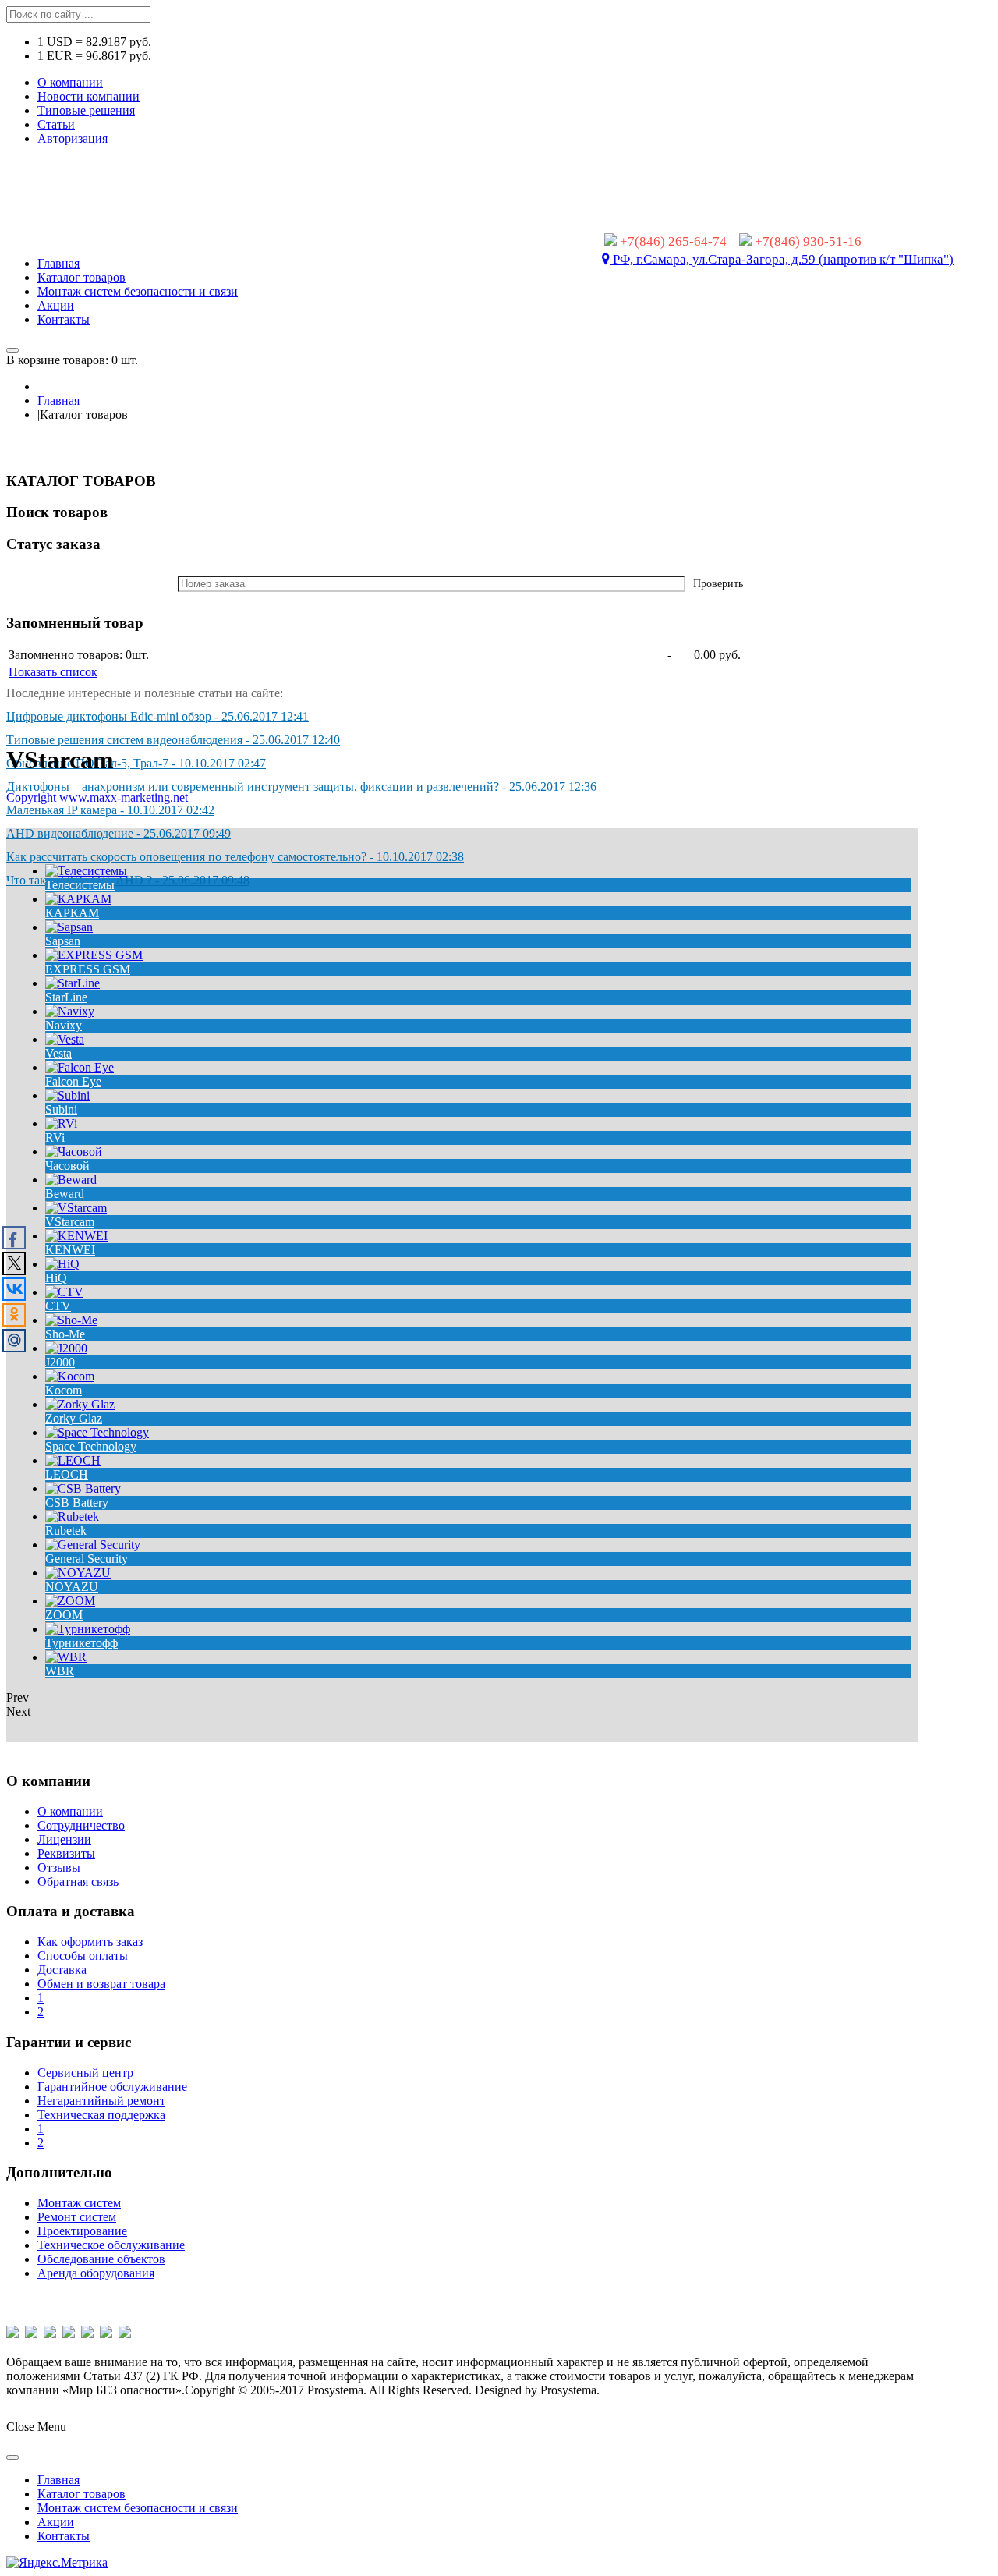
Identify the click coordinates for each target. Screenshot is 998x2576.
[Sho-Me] (71, 1320)
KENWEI (70, 1250)
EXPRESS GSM (88, 969)
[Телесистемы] (86, 871)
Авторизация (73, 138)
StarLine (66, 997)
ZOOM (64, 1615)
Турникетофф (81, 1643)
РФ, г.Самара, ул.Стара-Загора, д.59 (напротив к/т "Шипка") (782, 259)
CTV (58, 1306)
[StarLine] (73, 983)
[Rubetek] (72, 1517)
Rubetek (66, 1531)
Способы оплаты (83, 1956)
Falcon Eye (73, 1081)
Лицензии (64, 1839)
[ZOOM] (70, 1601)
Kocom (64, 1390)
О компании (70, 82)
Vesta (58, 1053)
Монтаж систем (79, 2203)
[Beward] (71, 1180)
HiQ (56, 1278)
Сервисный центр (85, 2073)
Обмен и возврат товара (101, 1984)
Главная (58, 400)
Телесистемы (80, 885)
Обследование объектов (101, 2259)
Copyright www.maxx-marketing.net (97, 797)
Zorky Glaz (74, 1418)
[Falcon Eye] (80, 1067)
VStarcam (70, 1222)
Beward (65, 1194)
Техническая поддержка (101, 2115)
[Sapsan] (69, 927)
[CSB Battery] (83, 1488)
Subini (61, 1109)
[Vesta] (65, 1039)
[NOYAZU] (78, 1573)
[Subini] (67, 1095)
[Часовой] (74, 1152)
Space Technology (91, 1446)
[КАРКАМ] (78, 899)
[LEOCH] (73, 1460)
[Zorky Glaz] (80, 1404)
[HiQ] (62, 1264)
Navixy (64, 1025)
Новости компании (88, 96)
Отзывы (59, 1867)
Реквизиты (66, 1853)
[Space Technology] (97, 1432)
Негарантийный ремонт (101, 2101)
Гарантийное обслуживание (112, 2087)
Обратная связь (78, 1882)
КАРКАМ (72, 913)
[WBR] (66, 1657)
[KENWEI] (76, 1236)
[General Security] (93, 1545)
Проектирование (82, 2231)
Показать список (53, 672)
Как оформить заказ (90, 1942)
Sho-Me (65, 1334)
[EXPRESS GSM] (94, 955)
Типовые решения (86, 110)
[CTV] (64, 1292)
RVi (55, 1137)
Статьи (56, 124)
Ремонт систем (77, 2217)
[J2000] (66, 1348)
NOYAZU (72, 1587)
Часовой (67, 1166)
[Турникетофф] (88, 1629)
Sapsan (63, 941)
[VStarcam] (76, 1208)
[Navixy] (70, 1011)
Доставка (62, 1970)
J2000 (60, 1362)
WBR (60, 1671)
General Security (87, 1559)
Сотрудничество (81, 1825)
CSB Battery (77, 1502)
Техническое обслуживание (111, 2245)
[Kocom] (70, 1376)
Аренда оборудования (96, 2273)
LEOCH (67, 1474)
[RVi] (61, 1123)
